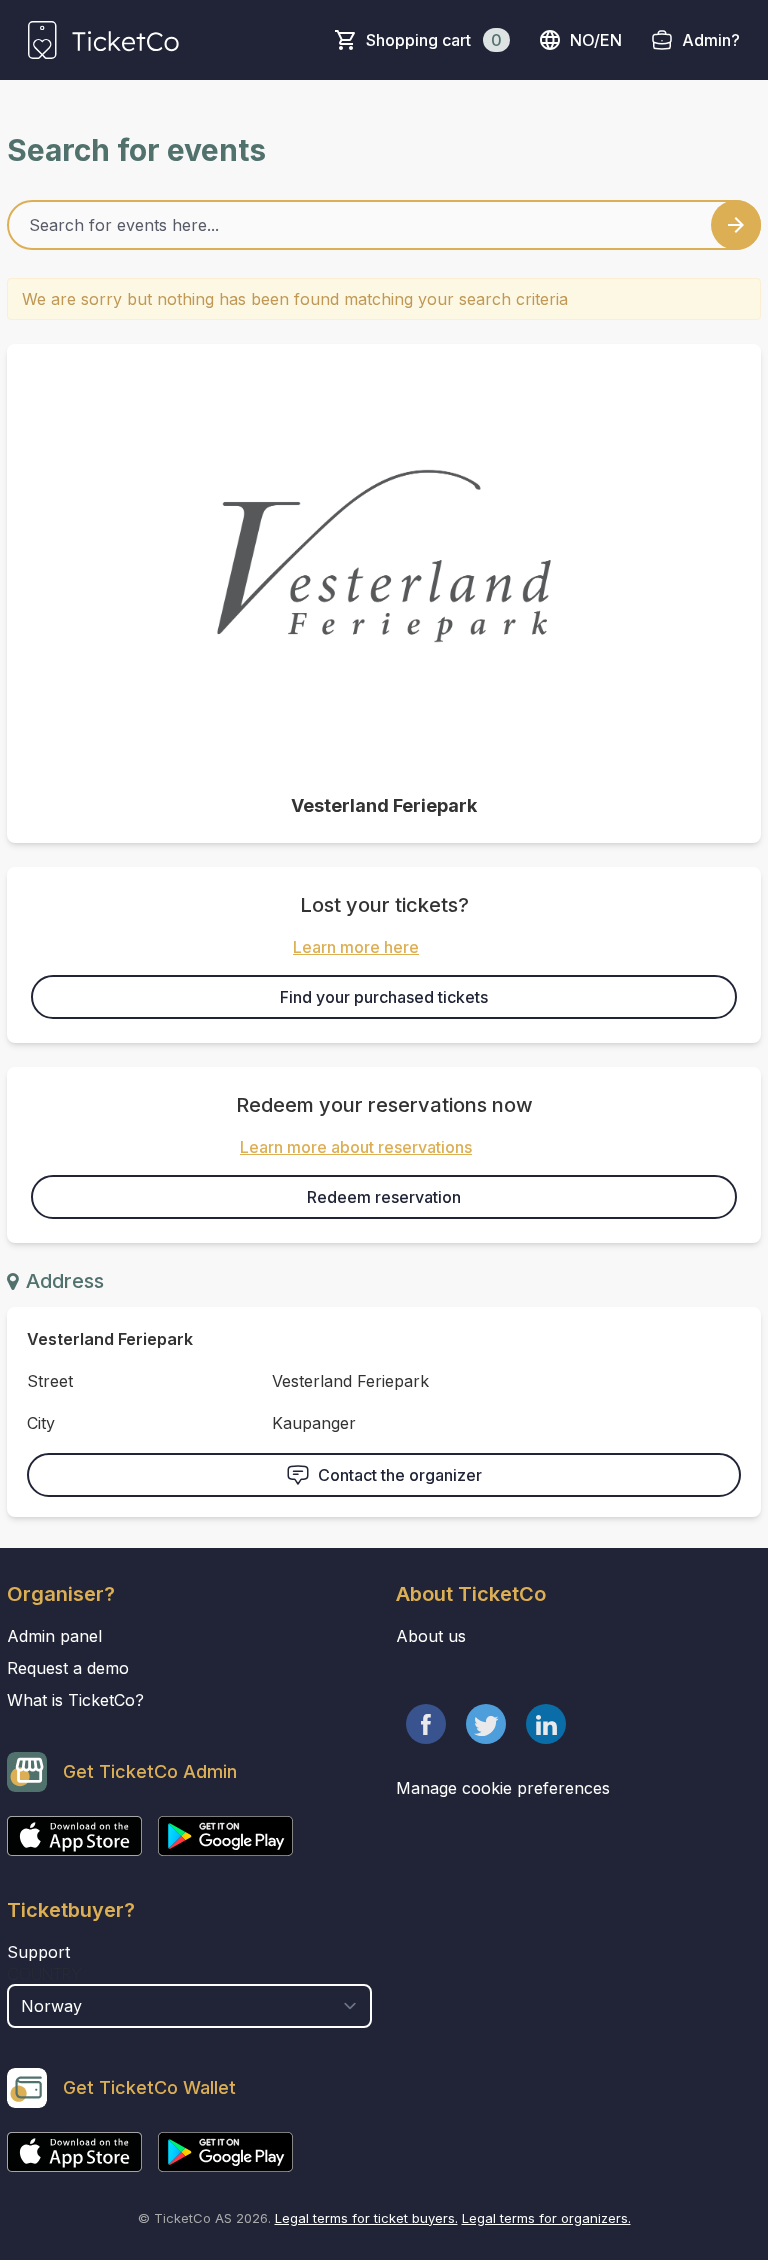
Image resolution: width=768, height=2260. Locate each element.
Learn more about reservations (356, 1147)
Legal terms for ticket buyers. (366, 2218)
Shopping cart (434, 40)
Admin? (711, 40)
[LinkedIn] (546, 1724)
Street (50, 1381)
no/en (596, 40)
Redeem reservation (384, 1197)
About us (431, 1636)
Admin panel (54, 1636)
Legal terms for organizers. (546, 2218)
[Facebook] (426, 1724)
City (41, 1423)
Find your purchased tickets (384, 997)
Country (44, 1974)
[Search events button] (736, 225)
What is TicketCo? (75, 1700)
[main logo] (103, 40)
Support (38, 1952)
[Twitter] (486, 1724)
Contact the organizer (400, 1475)
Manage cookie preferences (503, 1788)
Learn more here (356, 947)
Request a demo (68, 1668)
